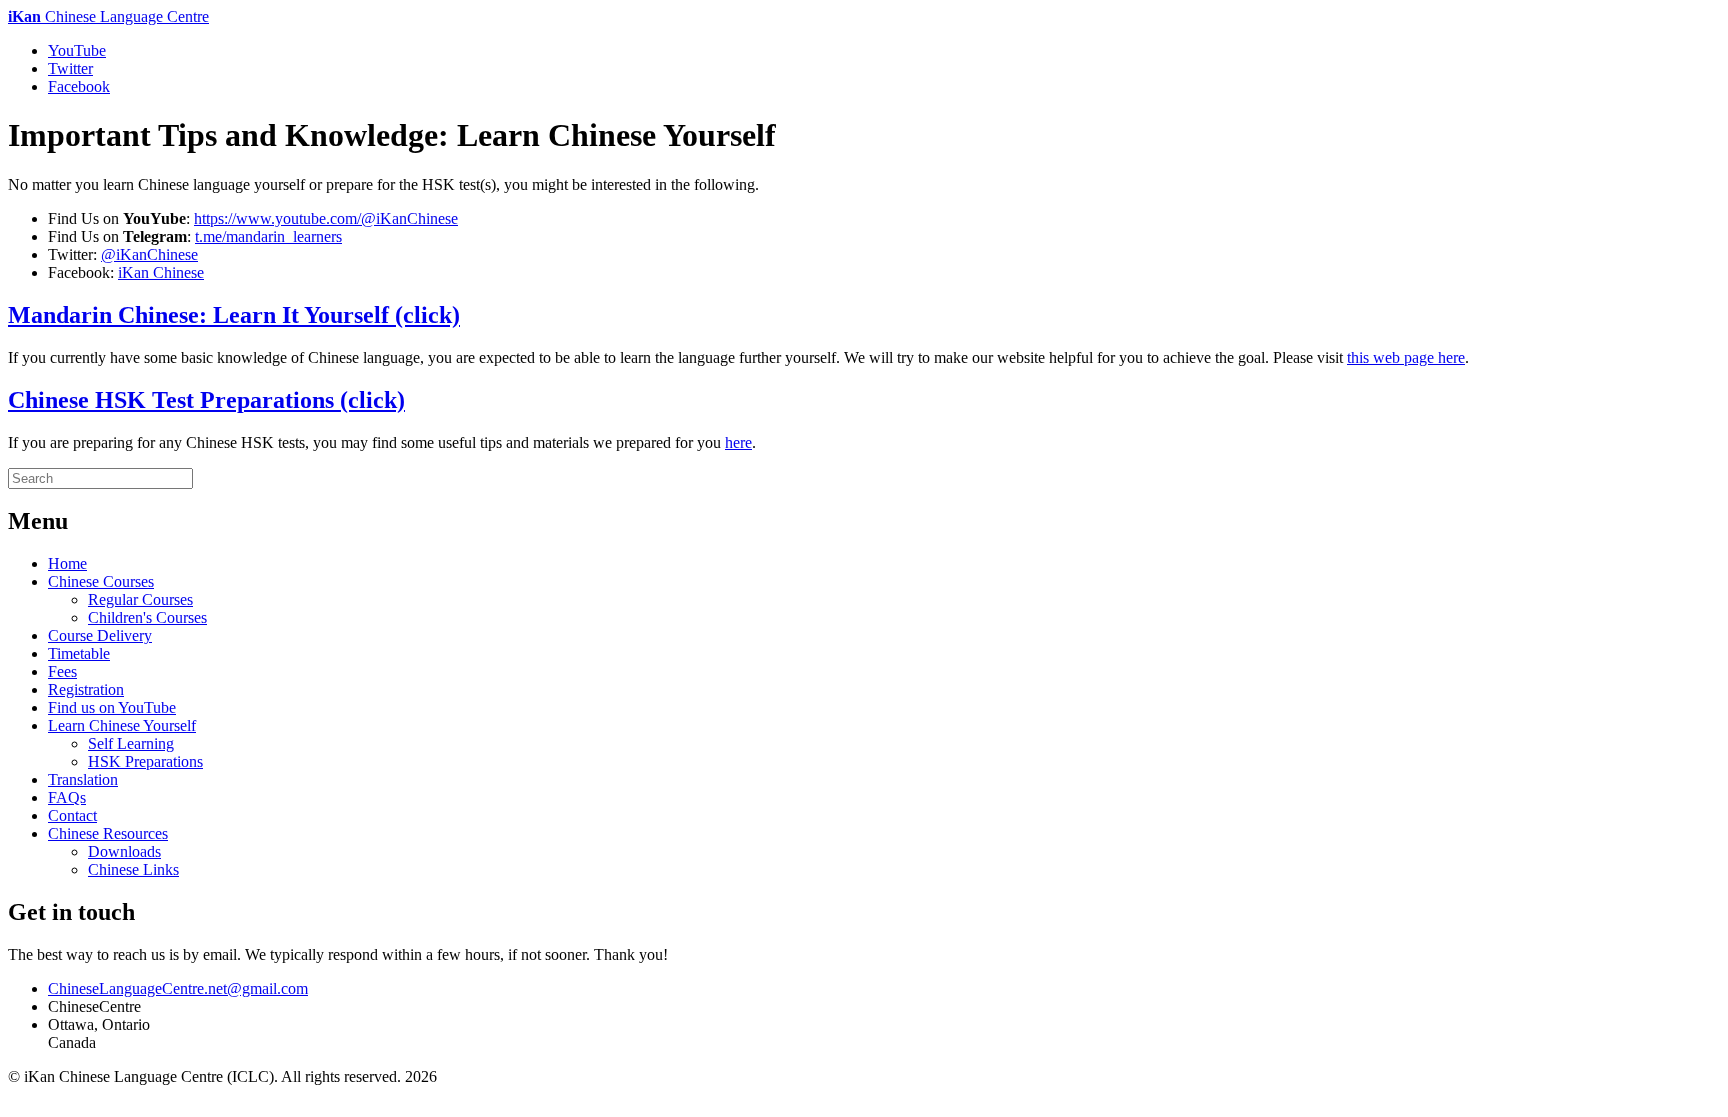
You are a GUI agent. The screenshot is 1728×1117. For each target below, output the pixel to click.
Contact (72, 815)
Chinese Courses (101, 581)
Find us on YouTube (112, 707)
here (738, 442)
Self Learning (131, 743)
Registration (86, 689)
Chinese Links (133, 869)
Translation (83, 779)
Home (67, 563)
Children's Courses (147, 617)
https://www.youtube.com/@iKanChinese (326, 218)
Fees (62, 671)
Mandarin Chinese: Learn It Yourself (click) (234, 315)
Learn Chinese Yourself (122, 725)
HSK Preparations (145, 761)
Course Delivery (100, 635)
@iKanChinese (149, 254)
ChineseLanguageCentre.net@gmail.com (178, 988)
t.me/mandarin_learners (268, 236)
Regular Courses (140, 599)
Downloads (124, 851)
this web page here (1406, 357)
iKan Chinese (161, 272)
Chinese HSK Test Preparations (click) (206, 400)
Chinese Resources (108, 833)
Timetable (79, 653)
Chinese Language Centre (108, 16)
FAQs (67, 797)
